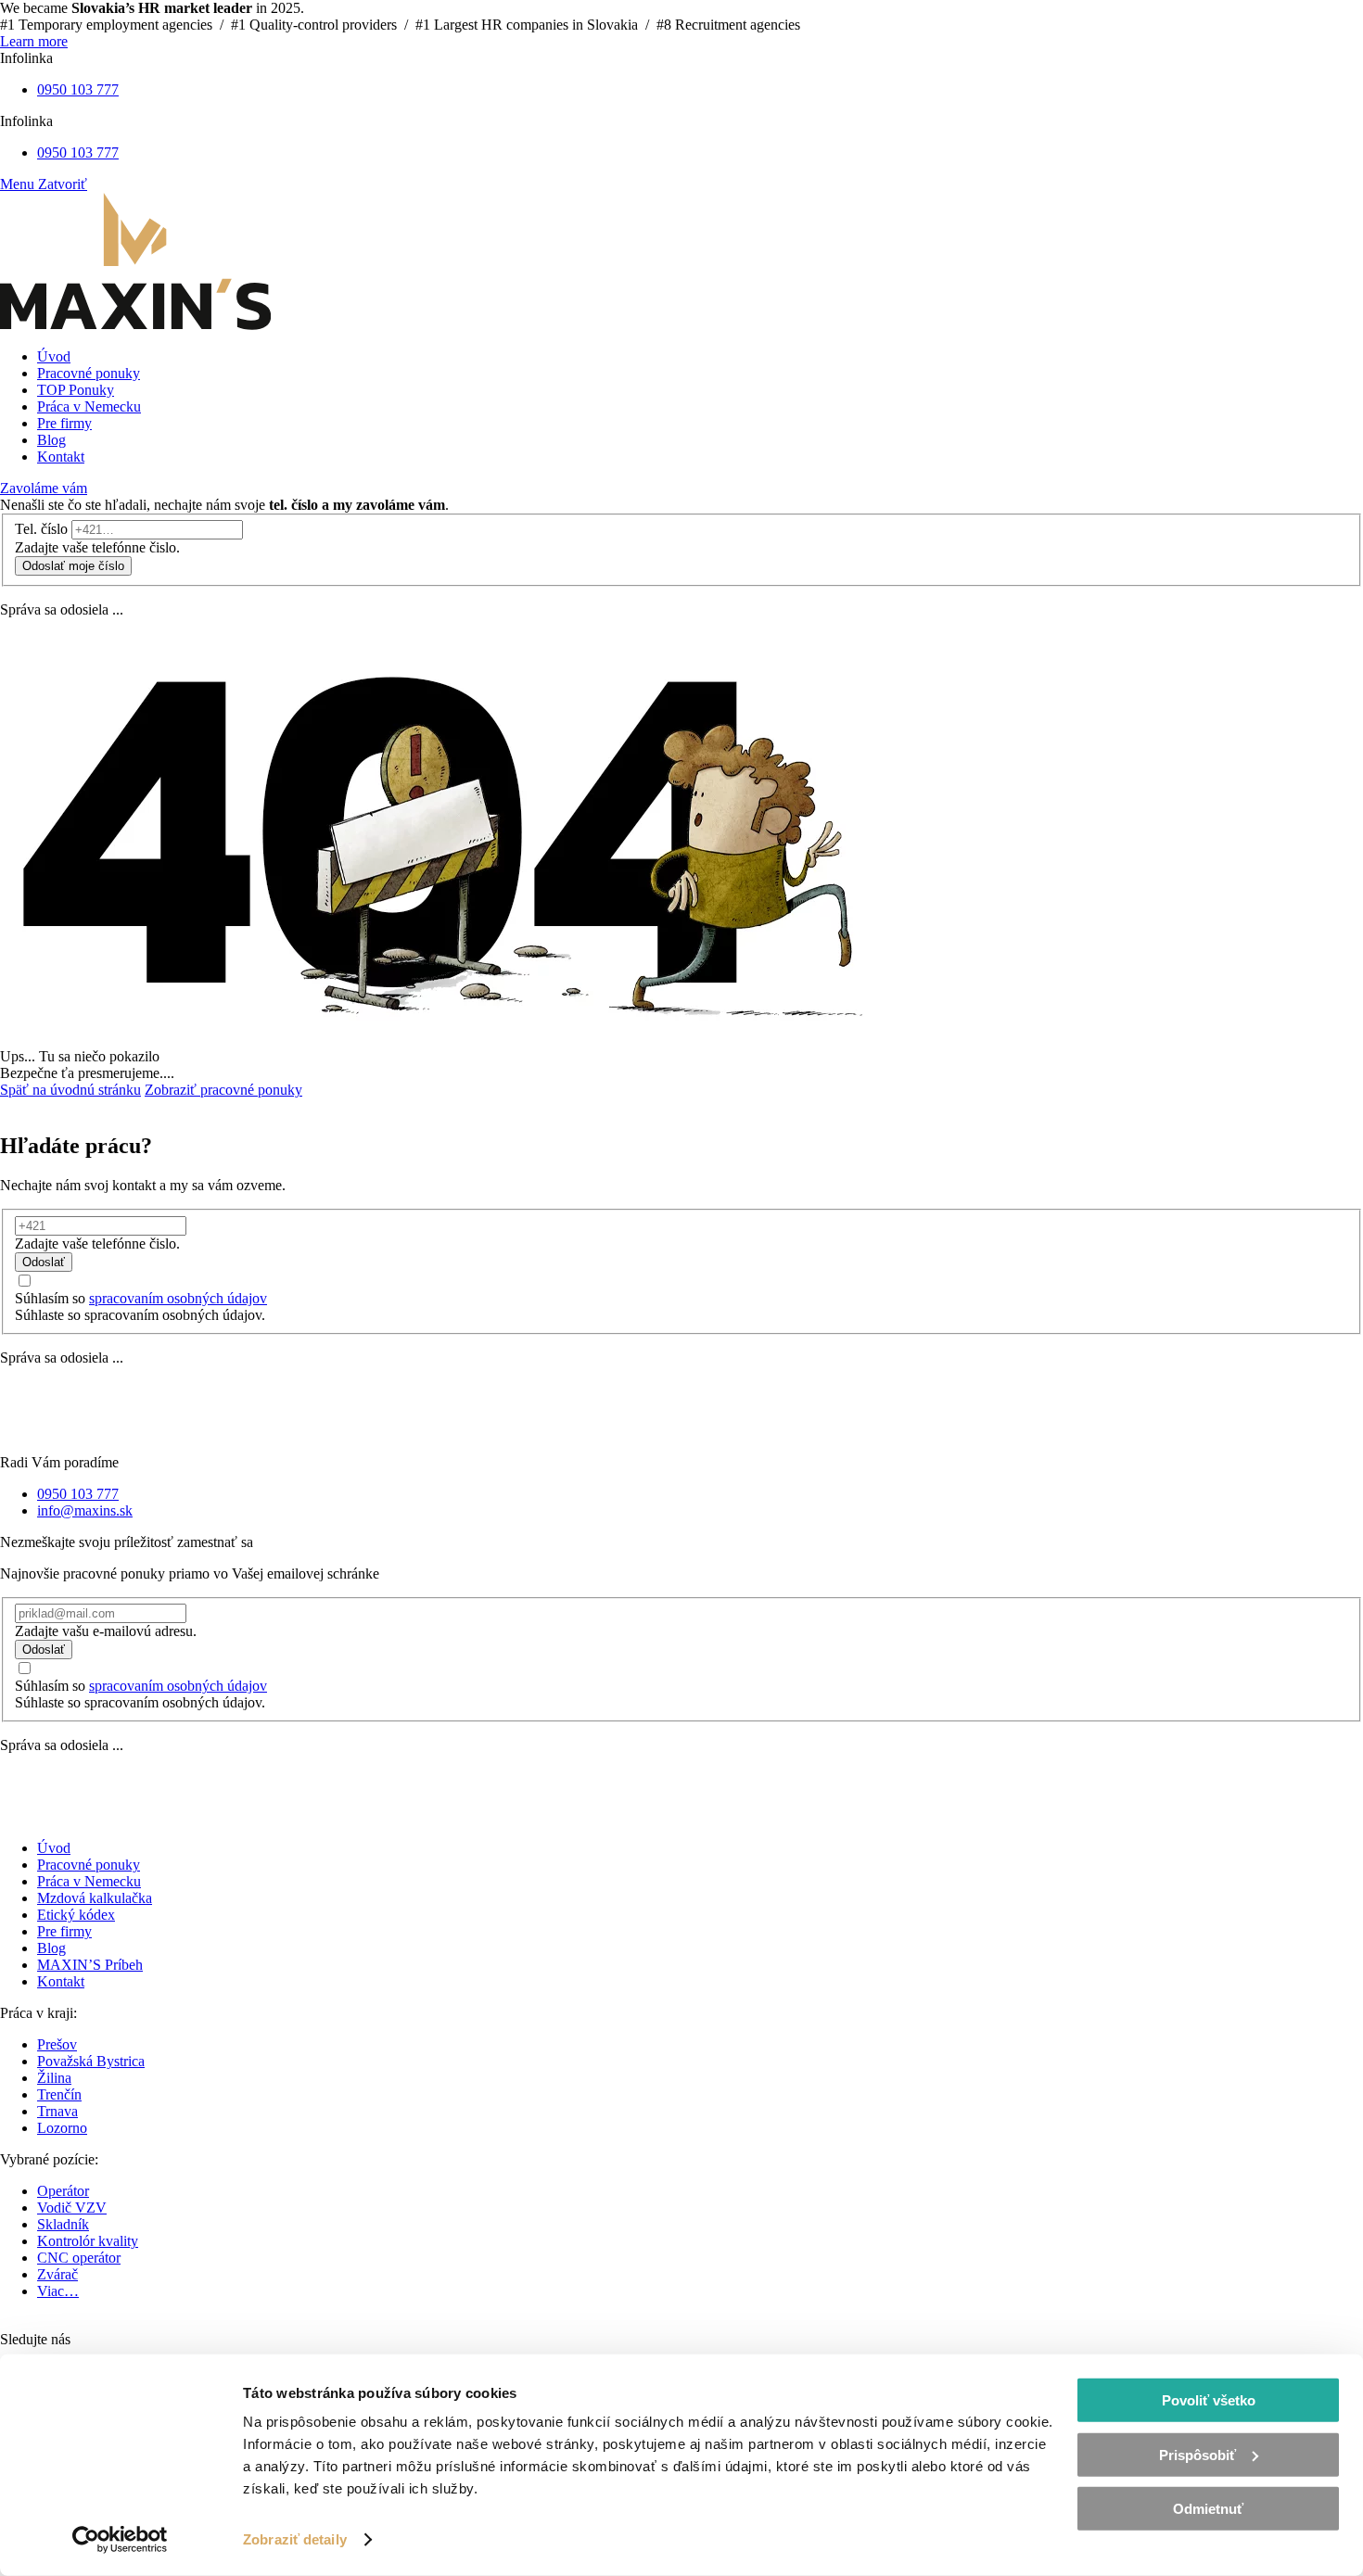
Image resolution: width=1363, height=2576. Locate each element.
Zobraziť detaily (295, 2539)
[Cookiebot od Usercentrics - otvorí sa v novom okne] (120, 2540)
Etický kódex (76, 1915)
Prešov (57, 2044)
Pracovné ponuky (89, 1865)
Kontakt (61, 1981)
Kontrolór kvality (88, 2241)
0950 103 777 (78, 89)
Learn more (34, 41)
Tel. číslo (41, 529)
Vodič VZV (72, 2208)
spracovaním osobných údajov (178, 1298)
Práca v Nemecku (89, 1881)
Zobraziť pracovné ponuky (223, 1090)
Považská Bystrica (91, 2061)
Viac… (58, 2291)
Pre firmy (64, 1931)
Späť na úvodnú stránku (70, 1090)
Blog (51, 1948)
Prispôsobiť (1197, 2454)
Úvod (54, 1848)
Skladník (63, 2224)
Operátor (63, 2191)
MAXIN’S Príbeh (90, 1965)
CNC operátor (79, 2258)
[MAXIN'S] (135, 325)
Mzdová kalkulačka (95, 1898)
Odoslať (44, 1262)
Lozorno (62, 2128)
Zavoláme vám (44, 488)
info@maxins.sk (85, 1510)
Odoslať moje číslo (73, 566)
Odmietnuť (1208, 2509)
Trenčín (59, 2094)
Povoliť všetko (1209, 2400)
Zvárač (57, 2274)
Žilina (54, 2078)
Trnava (57, 2111)
